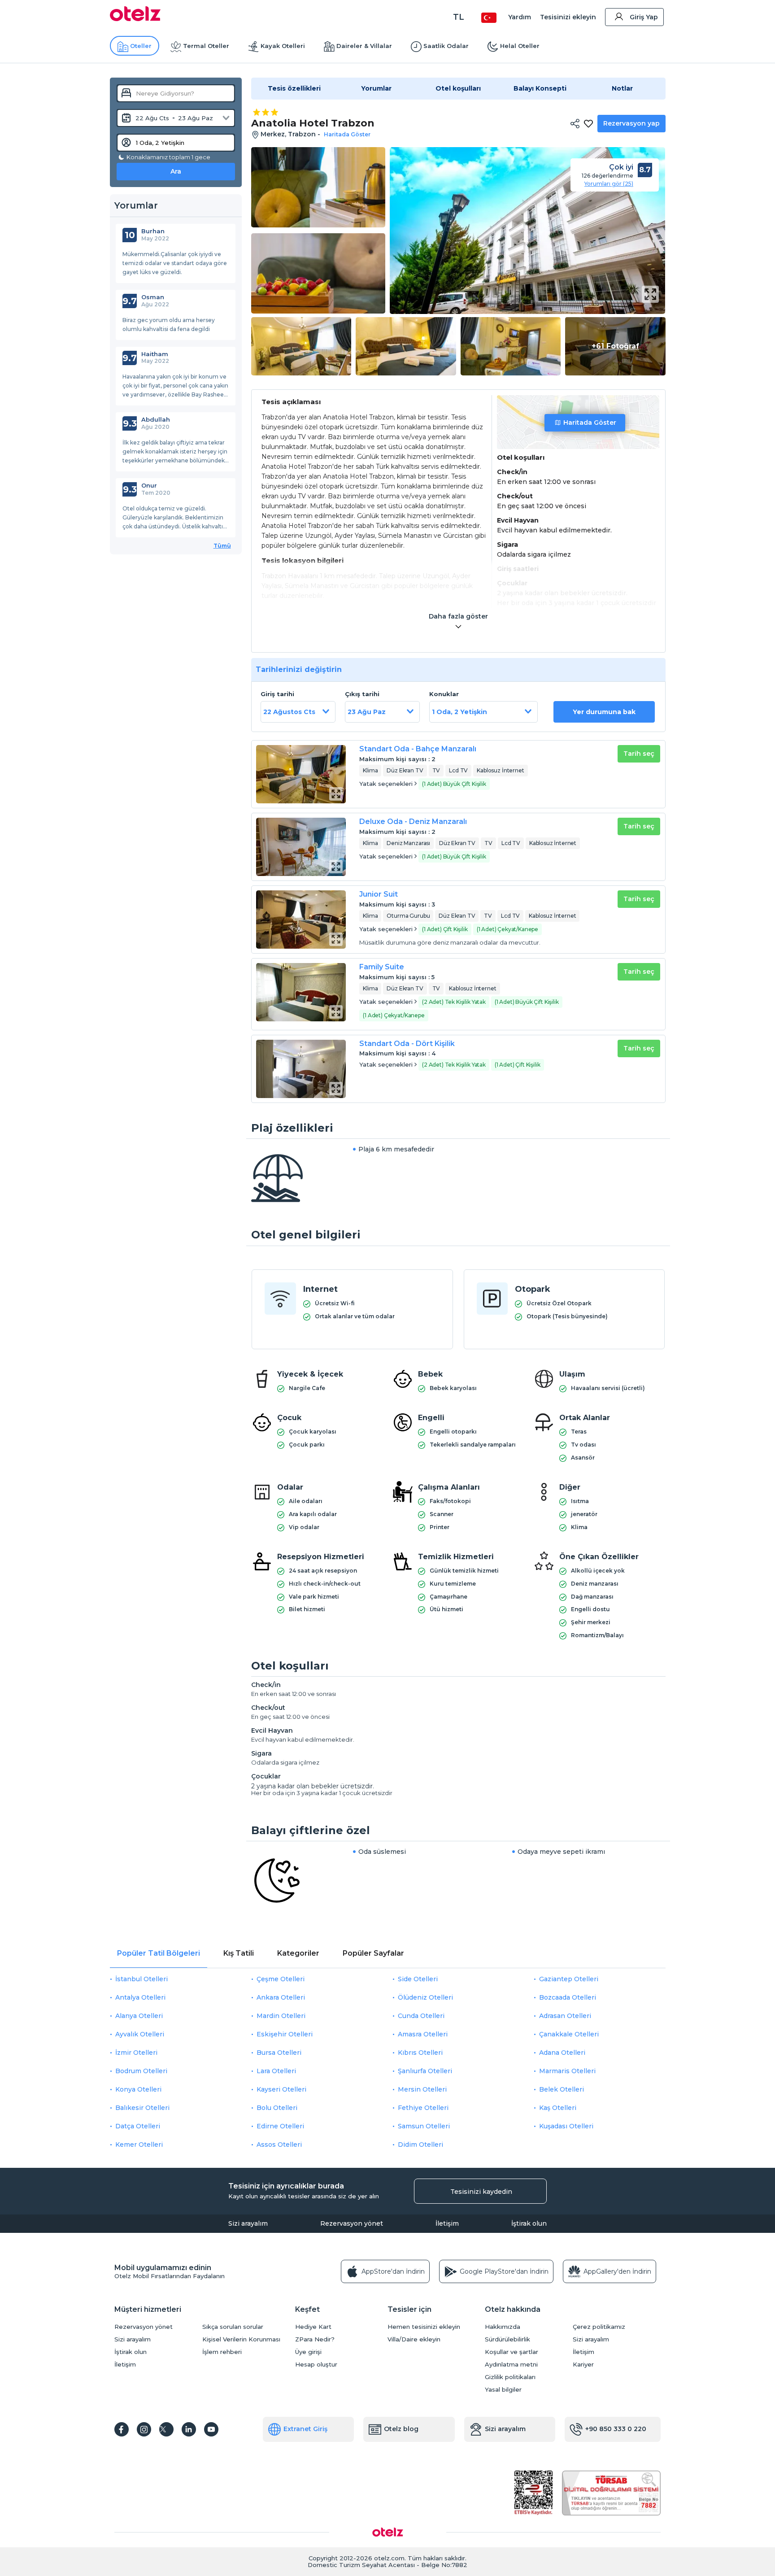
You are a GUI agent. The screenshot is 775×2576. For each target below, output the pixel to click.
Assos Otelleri (279, 2144)
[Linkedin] (189, 2429)
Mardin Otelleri (281, 2016)
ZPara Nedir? (315, 2339)
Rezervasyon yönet (352, 2223)
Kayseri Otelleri (281, 2089)
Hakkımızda (503, 2327)
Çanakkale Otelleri (569, 2034)
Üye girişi (308, 2352)
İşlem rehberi (222, 2352)
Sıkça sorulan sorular (233, 2327)
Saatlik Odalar (446, 46)
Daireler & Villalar (364, 46)
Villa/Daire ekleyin (414, 2339)
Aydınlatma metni (511, 2365)
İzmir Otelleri (136, 2053)
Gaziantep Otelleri (569, 1979)
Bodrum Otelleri (141, 2071)
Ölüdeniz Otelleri (425, 1997)
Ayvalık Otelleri (140, 2034)
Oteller (141, 46)
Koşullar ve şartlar (512, 2352)
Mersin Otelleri (422, 2089)
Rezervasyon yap (631, 123)
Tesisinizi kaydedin (481, 2192)
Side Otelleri (418, 1979)
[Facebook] (122, 2429)
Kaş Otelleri (558, 2108)
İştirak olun (529, 2223)
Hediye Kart (313, 2327)
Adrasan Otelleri (565, 2016)
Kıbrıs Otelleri (420, 2053)
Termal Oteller (206, 46)
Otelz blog (401, 2429)
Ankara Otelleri (281, 1997)
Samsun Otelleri (424, 2126)
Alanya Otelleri (139, 2016)
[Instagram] (144, 2429)
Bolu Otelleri (277, 2108)
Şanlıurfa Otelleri (425, 2071)
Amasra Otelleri (423, 2034)
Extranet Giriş (305, 2429)
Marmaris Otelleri (567, 2071)
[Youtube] (211, 2429)
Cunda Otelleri (421, 2016)
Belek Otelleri (562, 2089)
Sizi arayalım (248, 2223)
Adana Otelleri (562, 2053)
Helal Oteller (520, 46)
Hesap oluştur (316, 2365)
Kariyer (583, 2365)
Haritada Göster (590, 423)
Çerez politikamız (599, 2327)
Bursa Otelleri (279, 2053)
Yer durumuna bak (604, 712)
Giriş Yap (644, 17)
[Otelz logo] (135, 19)
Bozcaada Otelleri (568, 1997)
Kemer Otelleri (139, 2144)
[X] (166, 2429)
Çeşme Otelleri (281, 1979)
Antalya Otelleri (140, 1997)
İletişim (447, 2223)
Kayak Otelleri (283, 46)
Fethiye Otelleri (423, 2108)
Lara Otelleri (276, 2071)
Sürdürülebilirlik (507, 2339)
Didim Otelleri (420, 2144)
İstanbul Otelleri (142, 1979)
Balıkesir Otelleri (142, 2108)
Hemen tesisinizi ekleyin (424, 2327)
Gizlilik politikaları (510, 2377)
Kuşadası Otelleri (566, 2126)
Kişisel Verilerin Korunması (241, 2339)
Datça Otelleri (138, 2126)
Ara (176, 171)
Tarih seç (639, 754)
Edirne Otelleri (280, 2126)
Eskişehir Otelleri (285, 2034)
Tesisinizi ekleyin (568, 17)
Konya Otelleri (138, 2089)
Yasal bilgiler (503, 2390)
